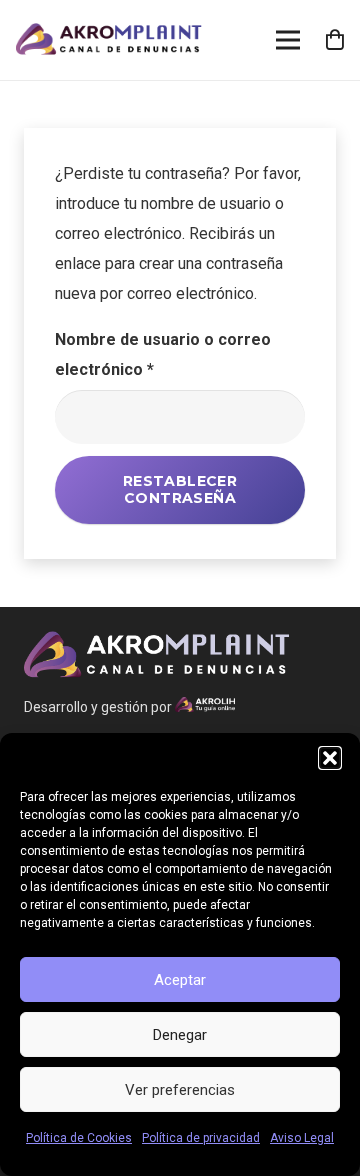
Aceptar (180, 980)
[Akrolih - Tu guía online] (205, 707)
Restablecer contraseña (180, 489)
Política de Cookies (79, 1138)
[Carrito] (335, 40)
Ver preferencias (180, 1090)
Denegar (180, 1035)
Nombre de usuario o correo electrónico (163, 354)
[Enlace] (109, 40)
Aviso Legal (302, 1138)
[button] (330, 758)
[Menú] (288, 40)
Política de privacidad (201, 1138)
